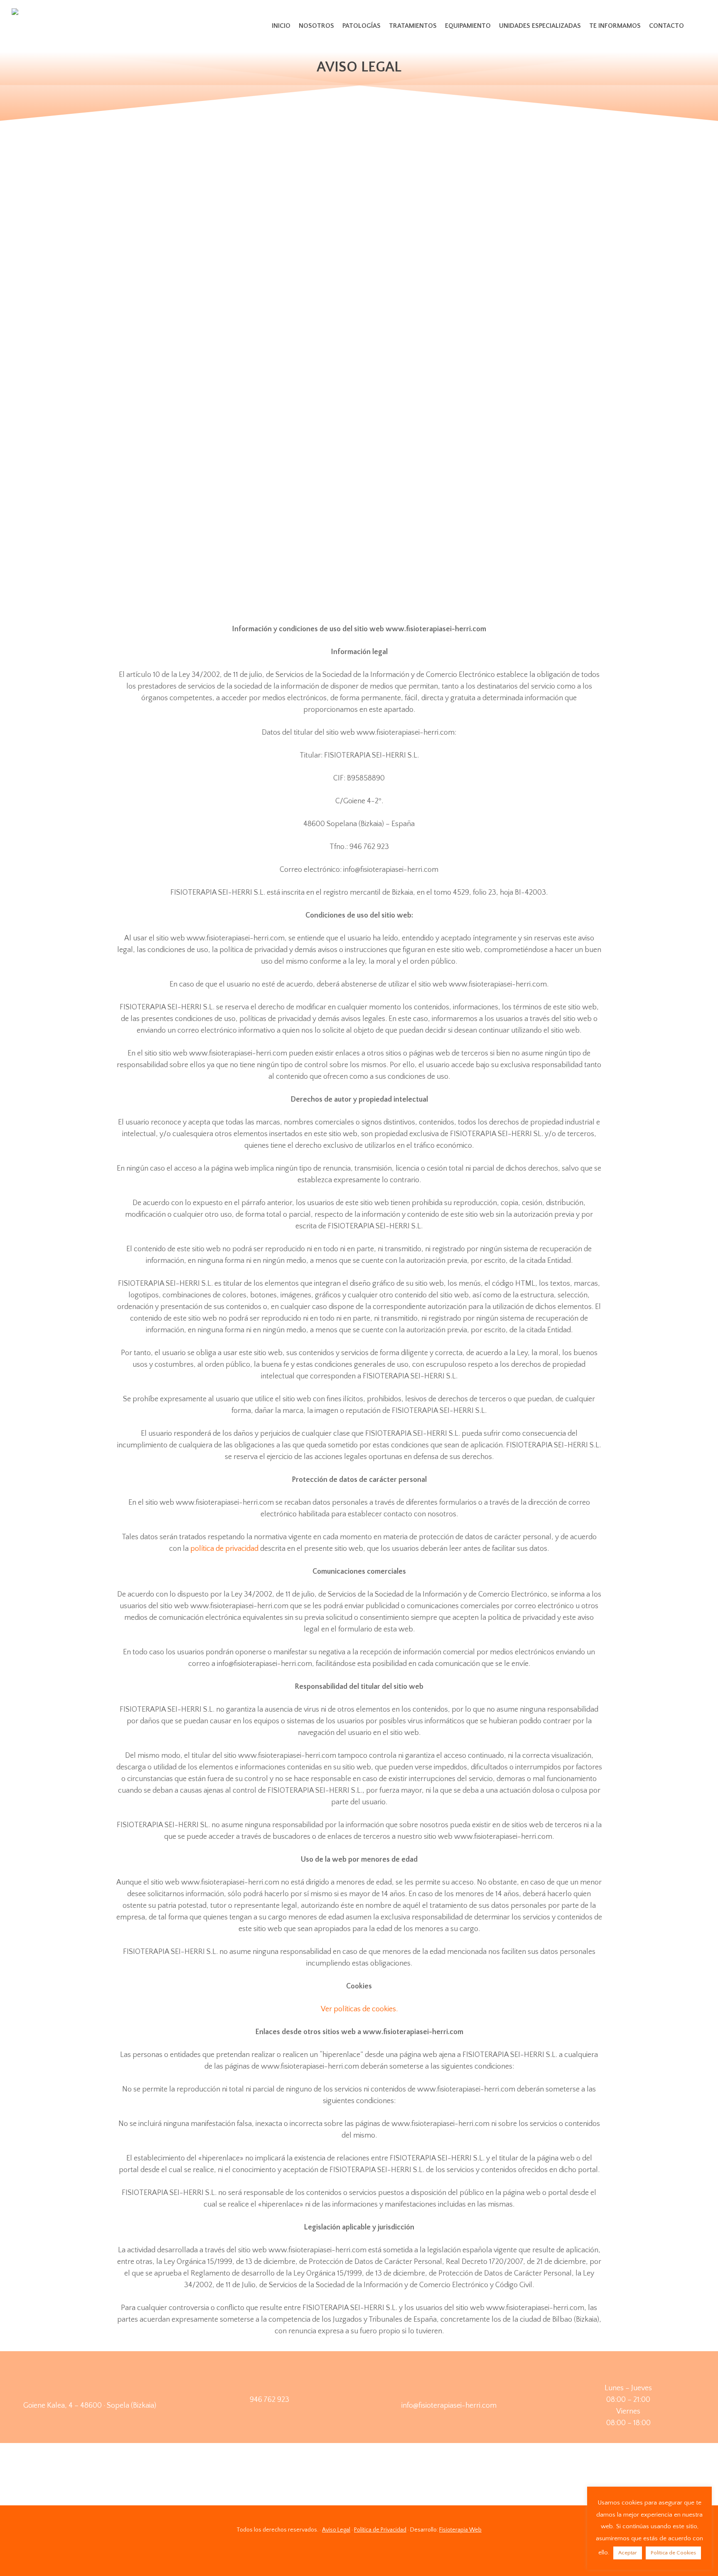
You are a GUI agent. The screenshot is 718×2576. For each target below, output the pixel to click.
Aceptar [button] (628, 2553)
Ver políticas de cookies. (359, 2009)
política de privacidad (224, 1549)
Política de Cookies (673, 2553)
